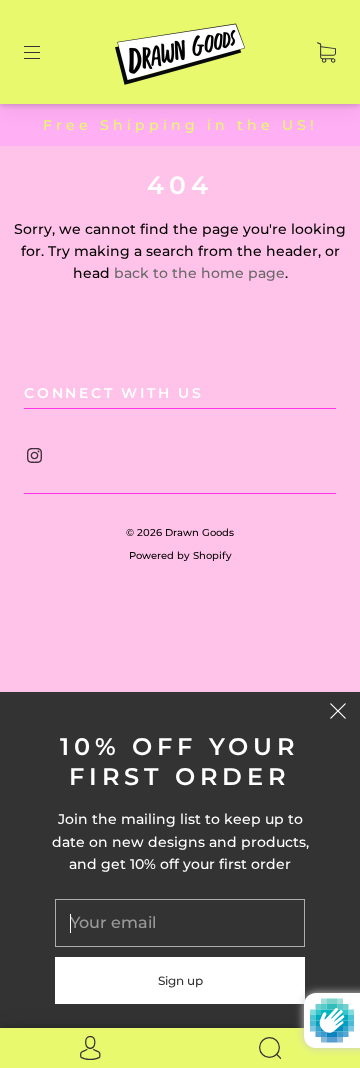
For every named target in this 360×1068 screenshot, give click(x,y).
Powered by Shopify (180, 555)
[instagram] (34, 455)
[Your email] (180, 923)
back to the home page (199, 273)
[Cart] (326, 52)
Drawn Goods (199, 532)
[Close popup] (338, 714)
